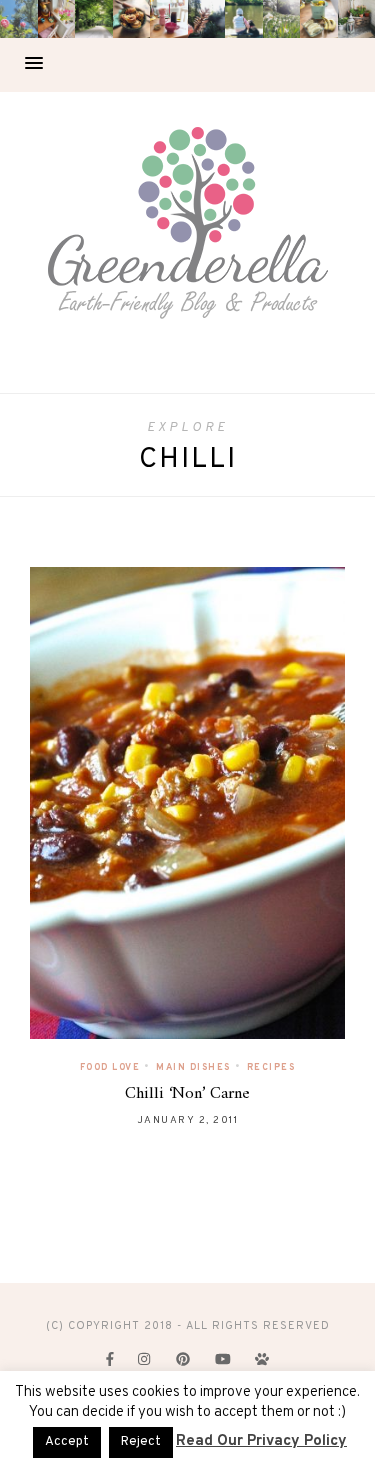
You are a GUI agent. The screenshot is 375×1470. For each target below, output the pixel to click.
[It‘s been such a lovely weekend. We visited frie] (132, 19)
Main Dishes (193, 1067)
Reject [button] (141, 1442)
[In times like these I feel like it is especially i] (207, 19)
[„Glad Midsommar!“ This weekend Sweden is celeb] (57, 19)
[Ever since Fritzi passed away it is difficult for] (282, 19)
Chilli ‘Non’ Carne (187, 1094)
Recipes (271, 1067)
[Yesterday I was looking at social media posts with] (94, 19)
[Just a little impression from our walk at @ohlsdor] (19, 19)
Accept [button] (67, 1442)
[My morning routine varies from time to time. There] (169, 19)
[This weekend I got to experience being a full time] (244, 19)
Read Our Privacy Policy (261, 1441)
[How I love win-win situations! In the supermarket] (319, 19)
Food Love (110, 1067)
